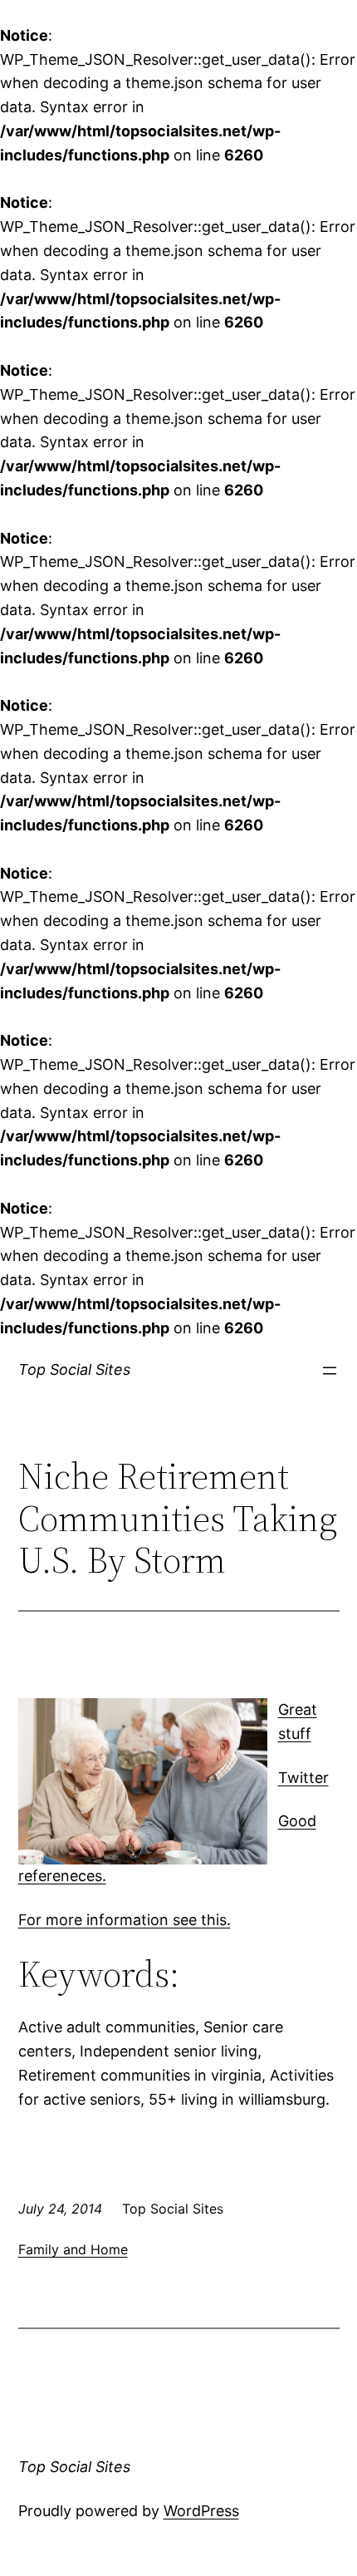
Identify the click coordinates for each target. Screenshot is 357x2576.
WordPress (201, 2511)
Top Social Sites (74, 1369)
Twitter (303, 1778)
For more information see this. (125, 1920)
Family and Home (73, 2249)
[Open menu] (330, 1371)
